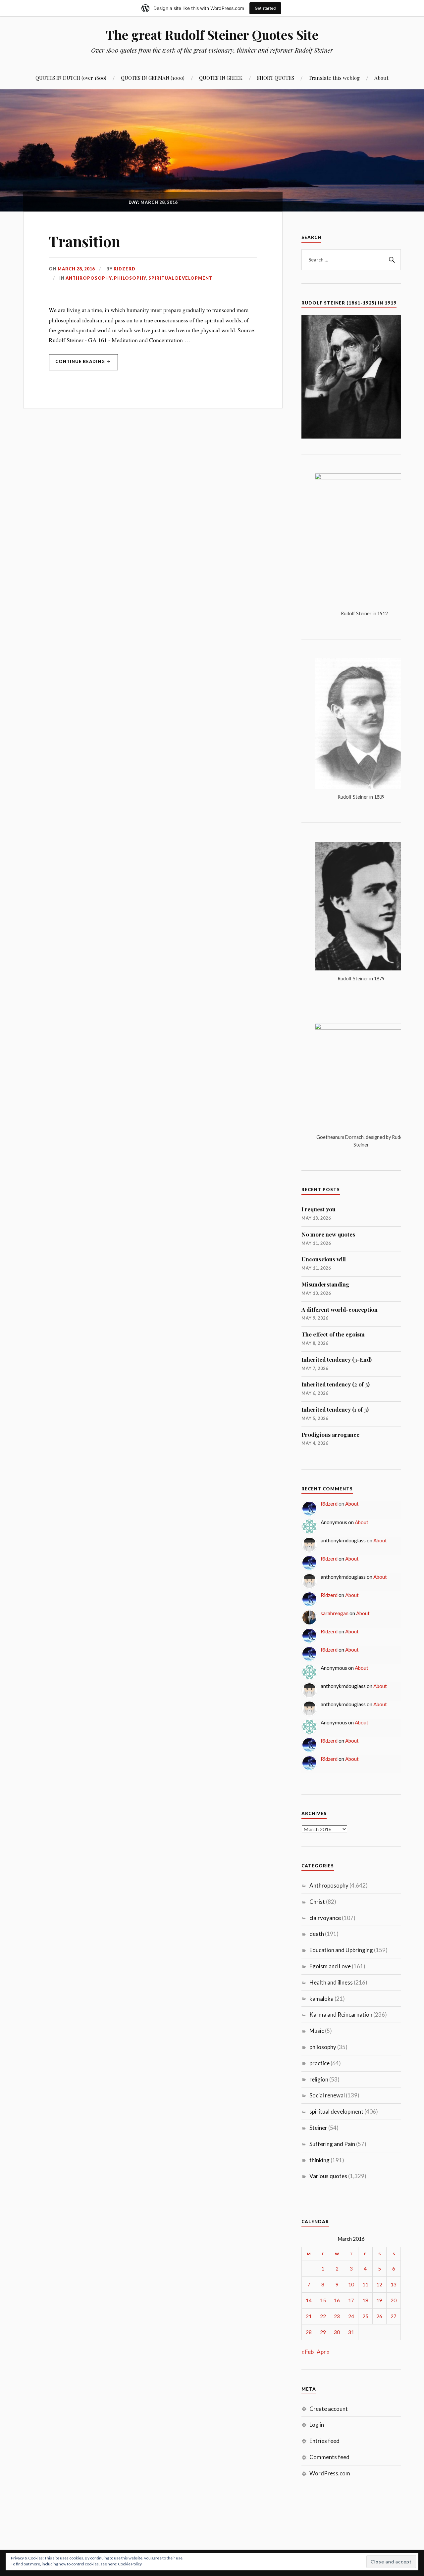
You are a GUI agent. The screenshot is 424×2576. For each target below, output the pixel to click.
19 (379, 2300)
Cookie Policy (130, 2564)
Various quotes (328, 2176)
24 (351, 2316)
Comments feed (329, 2457)
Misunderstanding (325, 1284)
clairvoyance (325, 1918)
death (317, 1934)
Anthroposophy (89, 278)
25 (365, 2316)
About (381, 78)
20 (394, 2300)
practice (319, 2063)
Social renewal (327, 2095)
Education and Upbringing (341, 1950)
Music (317, 2031)
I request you (318, 1209)
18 (365, 2300)
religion (319, 2079)
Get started (265, 8)
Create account (329, 2409)
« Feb (308, 2352)
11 (365, 2284)
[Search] (391, 260)
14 (309, 2300)
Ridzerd (125, 269)
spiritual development (180, 278)
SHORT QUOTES (276, 78)
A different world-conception (340, 1309)
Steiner (318, 2128)
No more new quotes (328, 1234)
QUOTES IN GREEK (221, 78)
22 (323, 2316)
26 (379, 2316)
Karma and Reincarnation (341, 2014)
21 (309, 2316)
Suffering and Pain (332, 2144)
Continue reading (77, 361)
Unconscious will (324, 1259)
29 (323, 2332)
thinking (319, 2160)
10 (351, 2284)
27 (394, 2316)
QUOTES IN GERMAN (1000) (153, 78)
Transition (84, 241)
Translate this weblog (334, 78)
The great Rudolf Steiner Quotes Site (212, 35)
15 (323, 2300)
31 (351, 2332)
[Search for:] (351, 260)
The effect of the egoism (333, 1334)
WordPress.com (330, 2473)
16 (337, 2300)
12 (379, 2284)
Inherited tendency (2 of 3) (336, 1384)
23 (337, 2316)
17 (351, 2300)
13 (394, 2284)
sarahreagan (335, 1613)
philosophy (130, 278)
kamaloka (321, 1999)
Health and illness (331, 1982)
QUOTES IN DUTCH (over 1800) (71, 78)
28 (309, 2332)
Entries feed (324, 2441)
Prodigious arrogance (330, 1434)
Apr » (323, 2352)
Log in (317, 2425)
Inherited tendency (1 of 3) (335, 1409)
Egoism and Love (330, 1966)
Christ (317, 1902)
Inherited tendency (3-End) (337, 1359)
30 (337, 2332)
